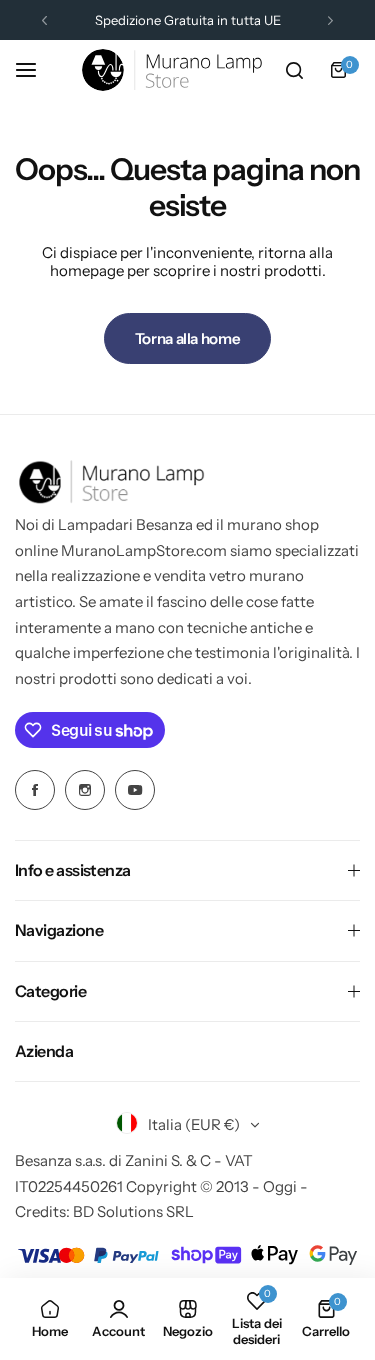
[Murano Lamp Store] (172, 70)
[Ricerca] (294, 70)
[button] (44, 20)
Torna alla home (188, 338)
